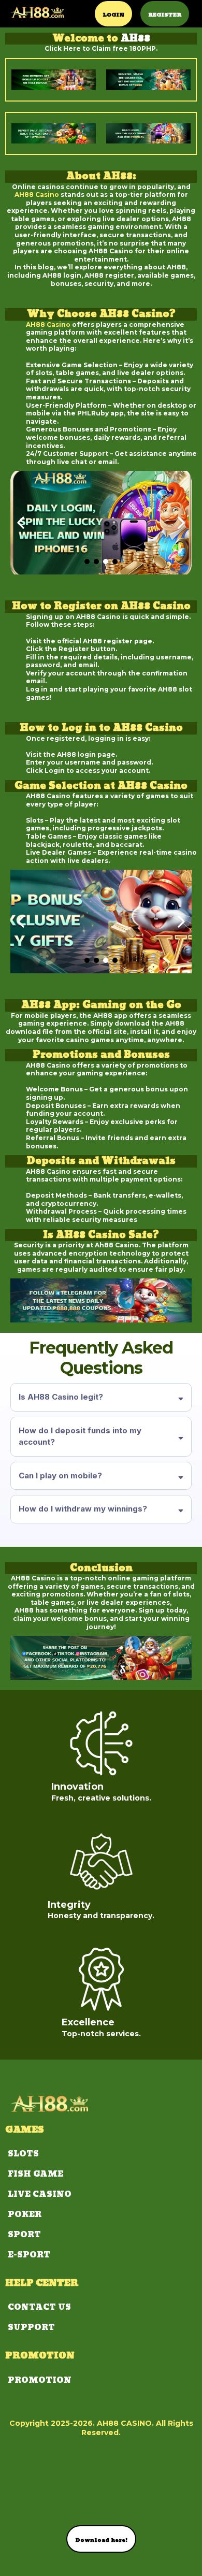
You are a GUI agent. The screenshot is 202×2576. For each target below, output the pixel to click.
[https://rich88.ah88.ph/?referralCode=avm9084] (37, 12)
